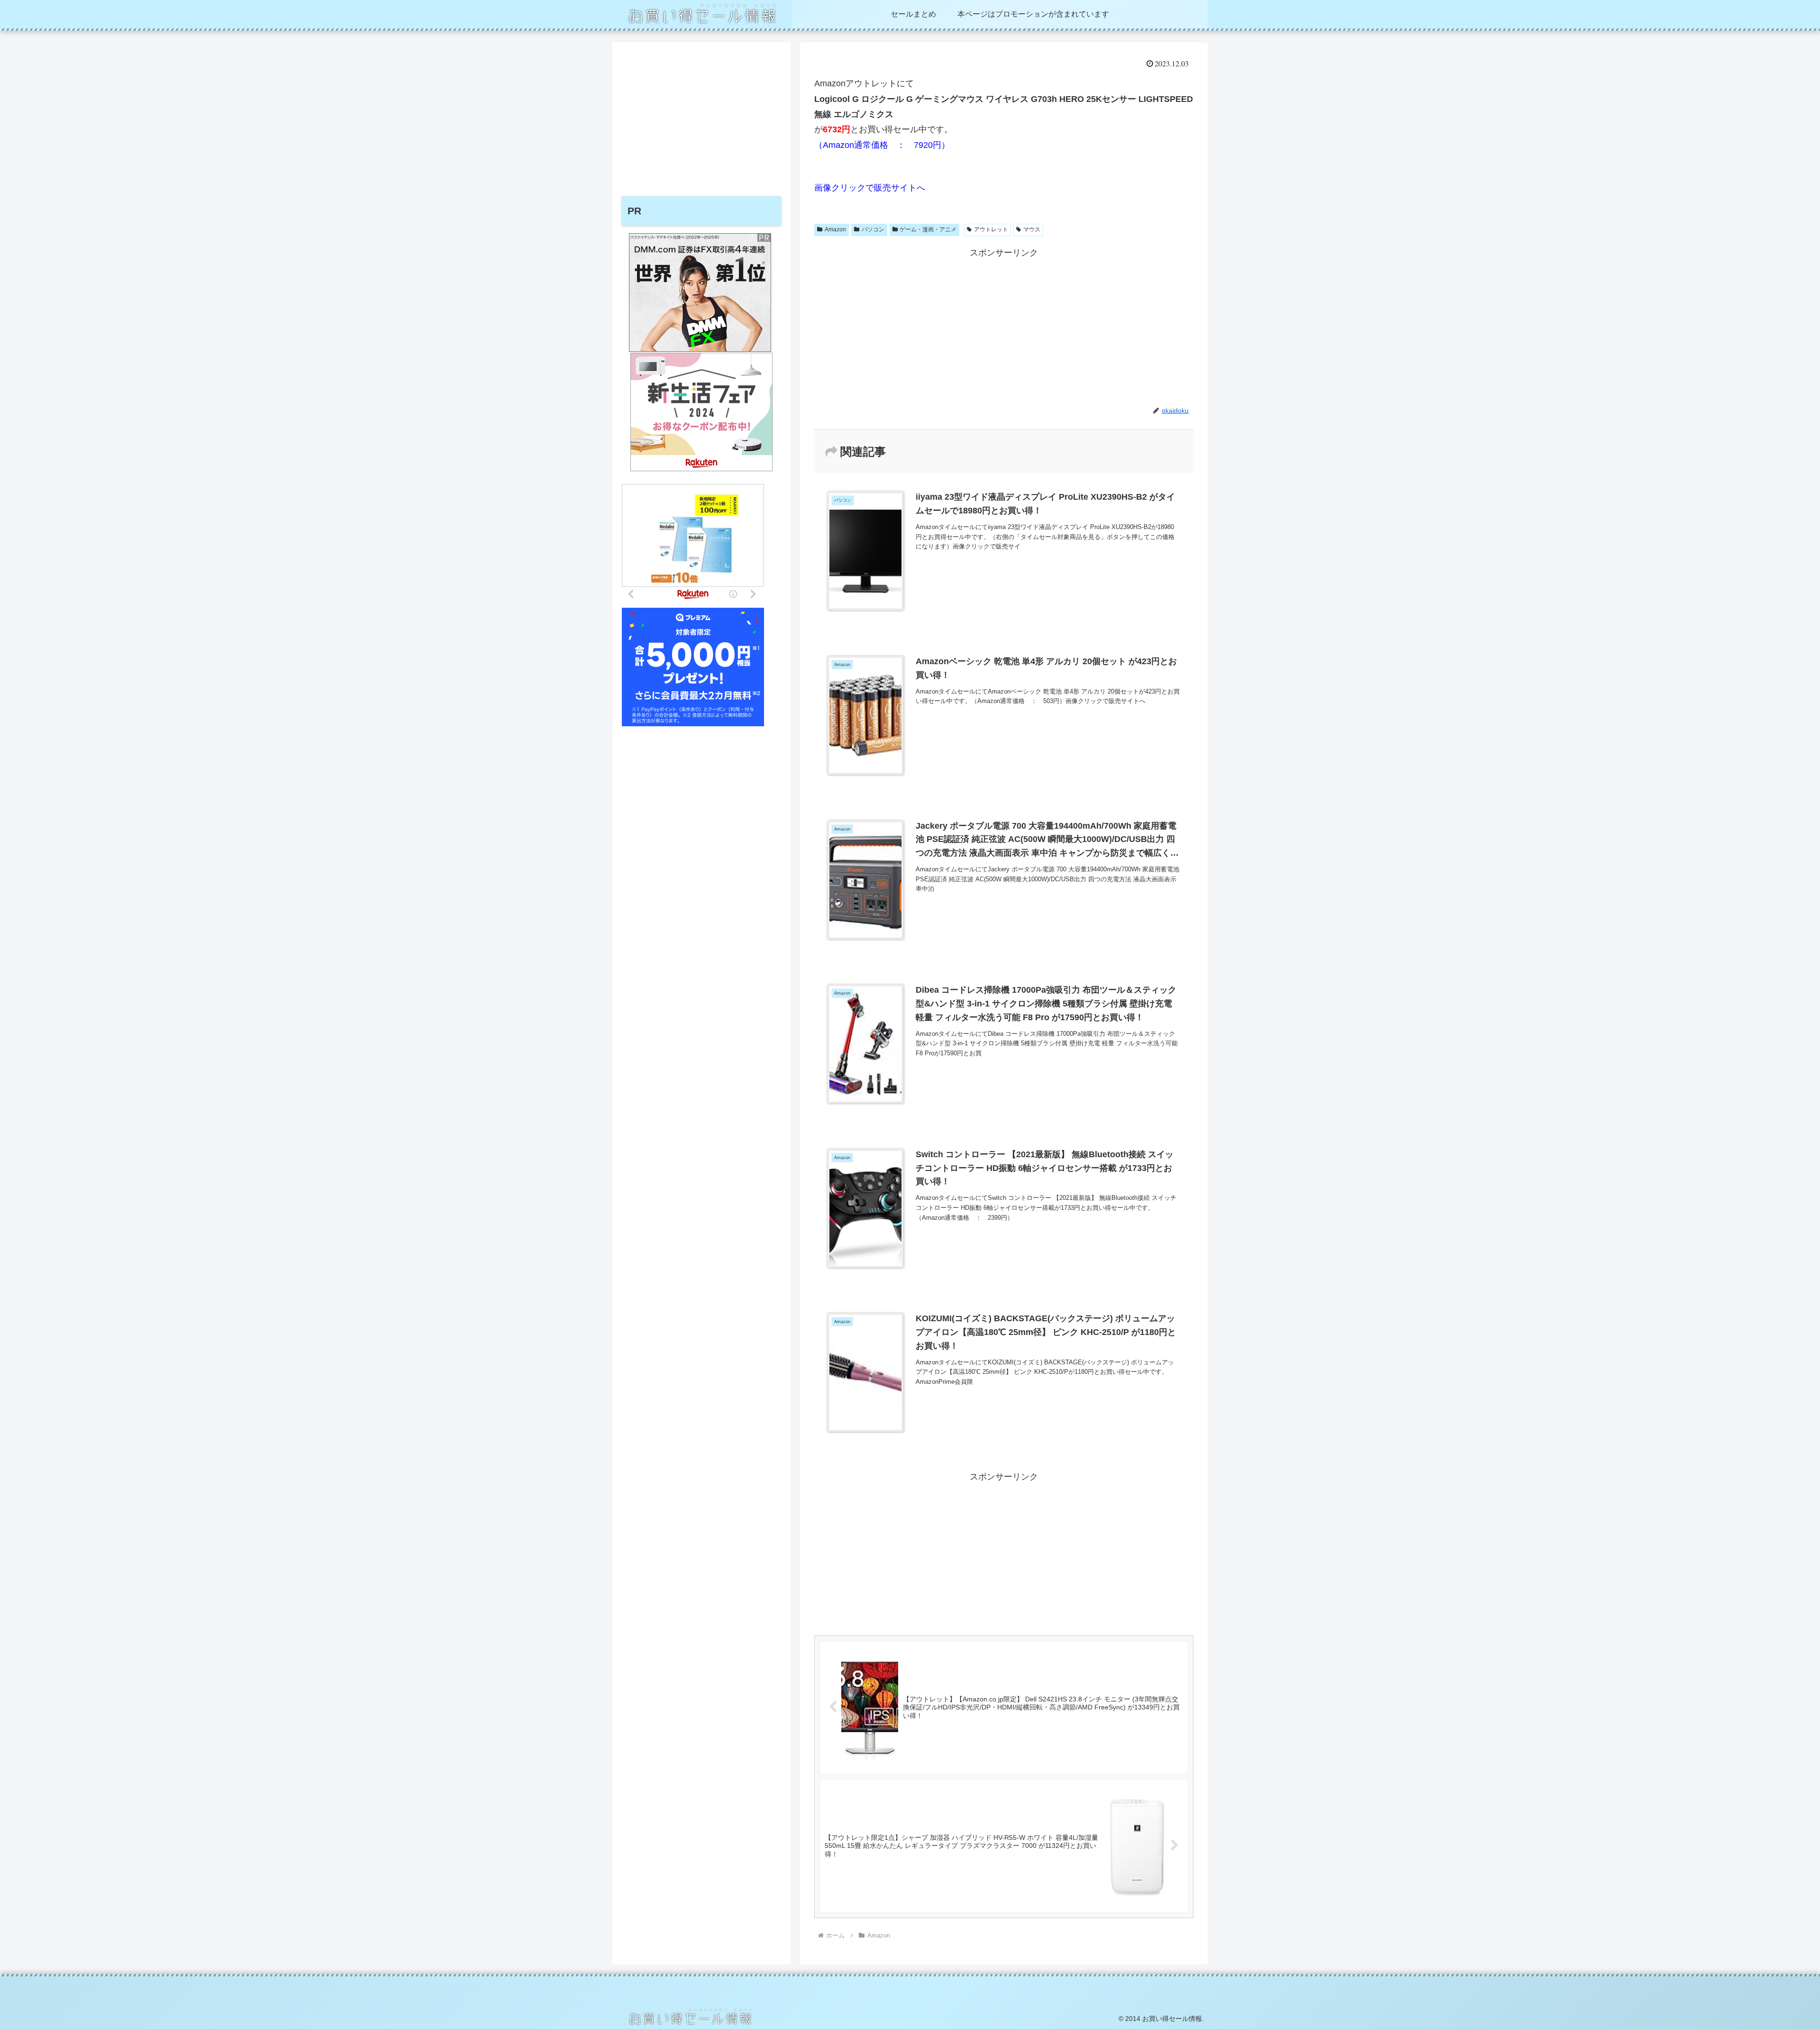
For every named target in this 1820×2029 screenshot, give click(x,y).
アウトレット (991, 229)
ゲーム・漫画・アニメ (928, 229)
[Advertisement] (1004, 327)
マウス (1032, 229)
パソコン (873, 229)
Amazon (835, 229)
